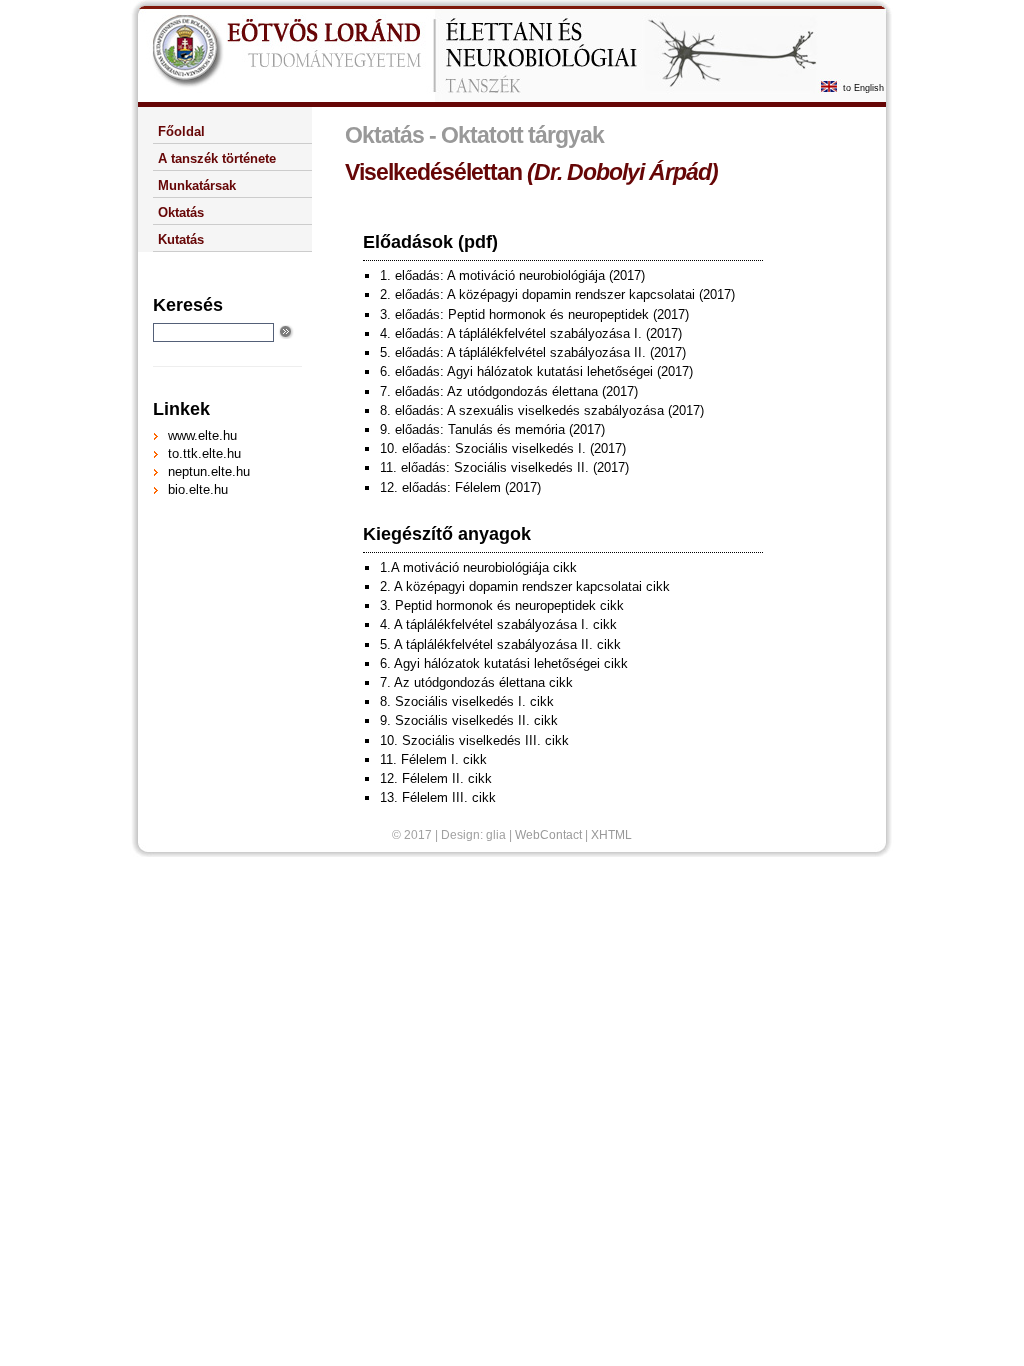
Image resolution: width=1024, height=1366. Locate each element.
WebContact (548, 835)
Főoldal (181, 131)
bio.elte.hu (198, 489)
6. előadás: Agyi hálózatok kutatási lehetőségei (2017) (536, 371)
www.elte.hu (202, 435)
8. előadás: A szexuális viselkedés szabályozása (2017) (542, 410)
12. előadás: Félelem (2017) (460, 487)
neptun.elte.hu (209, 471)
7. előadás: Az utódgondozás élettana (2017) (509, 391)
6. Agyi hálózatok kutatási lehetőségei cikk (504, 663)
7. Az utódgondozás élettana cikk (476, 682)
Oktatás (384, 135)
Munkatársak (197, 185)
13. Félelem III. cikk (438, 797)
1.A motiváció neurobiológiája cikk (478, 567)
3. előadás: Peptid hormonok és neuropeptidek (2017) (534, 314)
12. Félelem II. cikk (436, 778)
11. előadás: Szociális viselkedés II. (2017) (504, 467)
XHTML (611, 835)
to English (863, 88)
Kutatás (181, 239)
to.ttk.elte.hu (204, 453)
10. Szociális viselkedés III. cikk (474, 740)
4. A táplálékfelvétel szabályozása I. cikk (498, 624)
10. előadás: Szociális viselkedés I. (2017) (503, 448)
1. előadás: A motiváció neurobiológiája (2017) (512, 275)
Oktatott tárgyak (522, 135)
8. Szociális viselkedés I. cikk (467, 701)
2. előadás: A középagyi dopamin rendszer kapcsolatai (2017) (557, 294)
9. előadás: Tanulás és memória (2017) (492, 429)
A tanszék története (217, 158)
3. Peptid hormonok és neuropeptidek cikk (502, 605)
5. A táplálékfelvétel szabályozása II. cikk (500, 644)
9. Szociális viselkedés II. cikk (469, 720)
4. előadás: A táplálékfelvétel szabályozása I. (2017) (531, 333)
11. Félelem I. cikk (433, 759)
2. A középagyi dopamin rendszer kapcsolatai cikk (525, 586)
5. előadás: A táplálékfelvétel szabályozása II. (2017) (533, 352)
